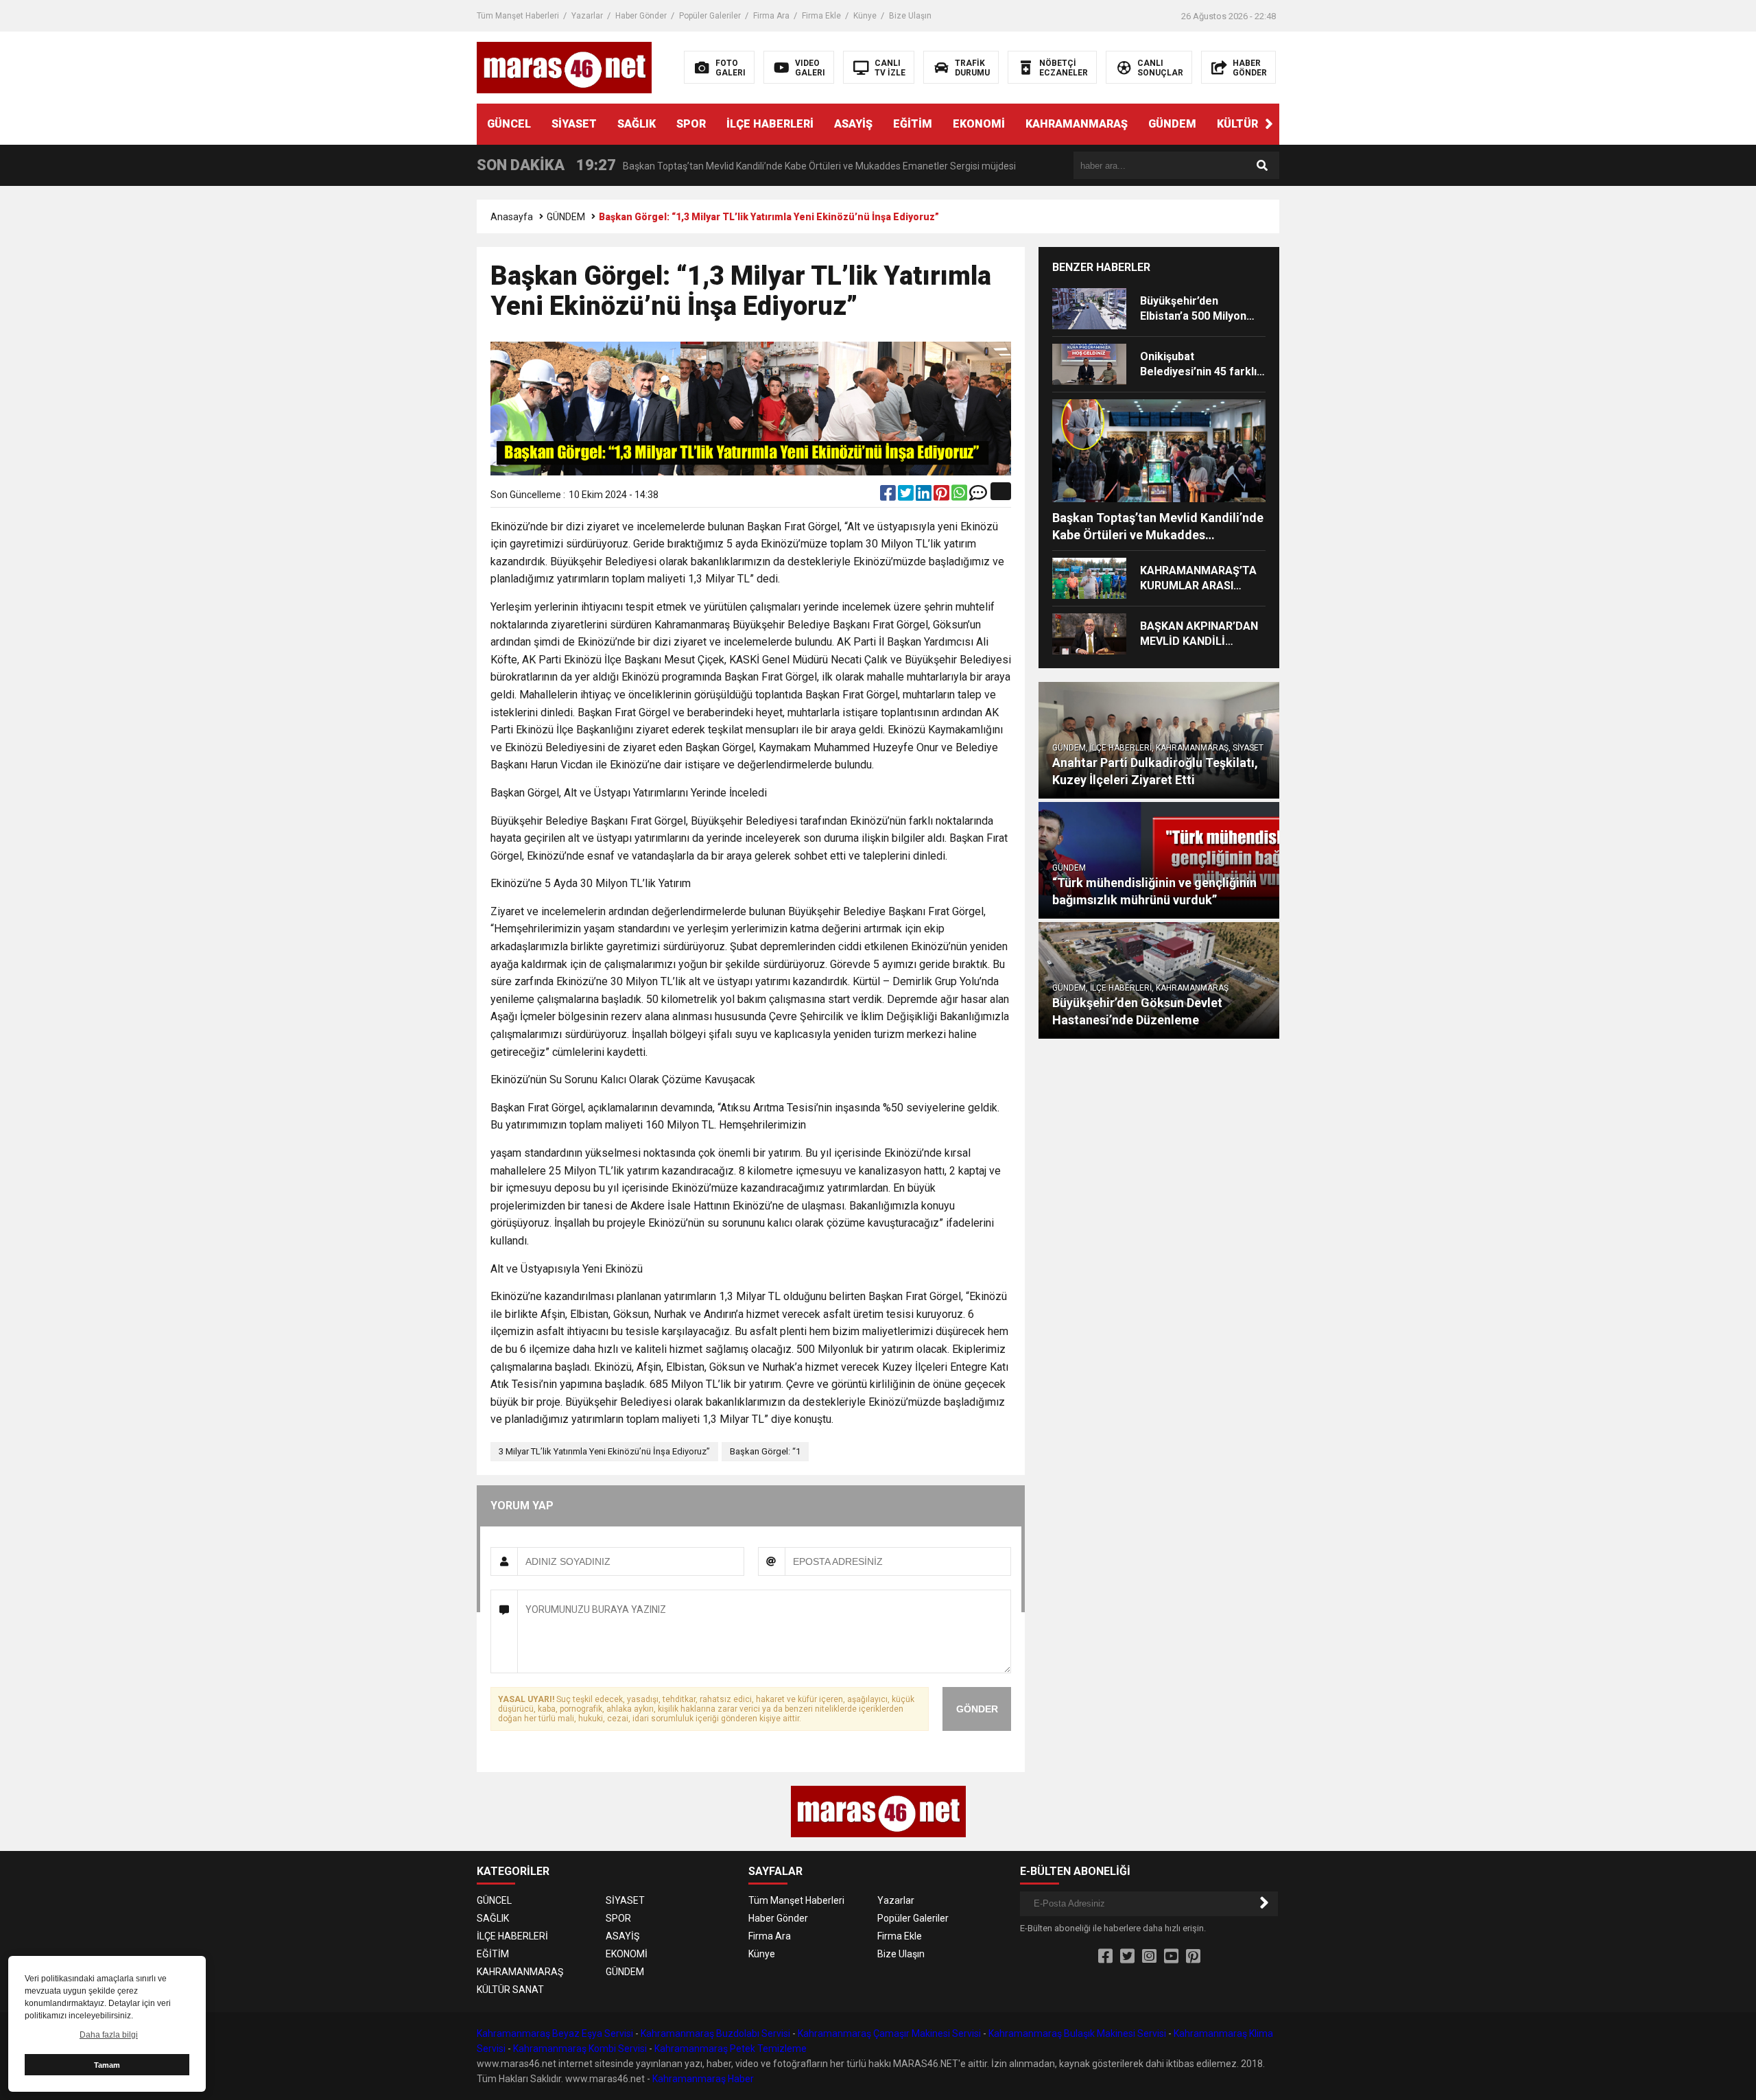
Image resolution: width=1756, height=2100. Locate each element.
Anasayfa (512, 217)
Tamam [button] (107, 2065)
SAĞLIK (637, 124)
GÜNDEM (1172, 124)
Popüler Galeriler (710, 16)
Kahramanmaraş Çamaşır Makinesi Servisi (889, 2033)
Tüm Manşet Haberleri (518, 16)
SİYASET (574, 124)
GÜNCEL (509, 124)
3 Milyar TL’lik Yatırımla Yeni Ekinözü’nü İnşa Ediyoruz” (604, 1451)
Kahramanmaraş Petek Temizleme (731, 2049)
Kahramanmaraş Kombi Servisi (580, 2049)
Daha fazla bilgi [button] (109, 2035)
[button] (1269, 124)
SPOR (691, 124)
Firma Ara (771, 16)
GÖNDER (977, 1709)
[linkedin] (925, 496)
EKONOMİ (979, 124)
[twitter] (907, 496)
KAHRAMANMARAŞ (1077, 124)
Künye (865, 16)
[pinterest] (942, 496)
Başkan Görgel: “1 (765, 1451)
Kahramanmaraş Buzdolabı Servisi (715, 2033)
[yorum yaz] (978, 496)
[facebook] (889, 496)
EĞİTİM (913, 124)
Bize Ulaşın (910, 16)
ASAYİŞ (853, 124)
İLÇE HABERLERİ (770, 124)
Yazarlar (587, 16)
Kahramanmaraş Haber (703, 2079)
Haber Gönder (641, 16)
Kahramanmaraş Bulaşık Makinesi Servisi (1077, 2033)
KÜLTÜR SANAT (1257, 124)
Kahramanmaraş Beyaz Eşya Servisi (555, 2033)
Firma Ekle (821, 16)
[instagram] (1149, 1957)
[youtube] (1171, 1957)
